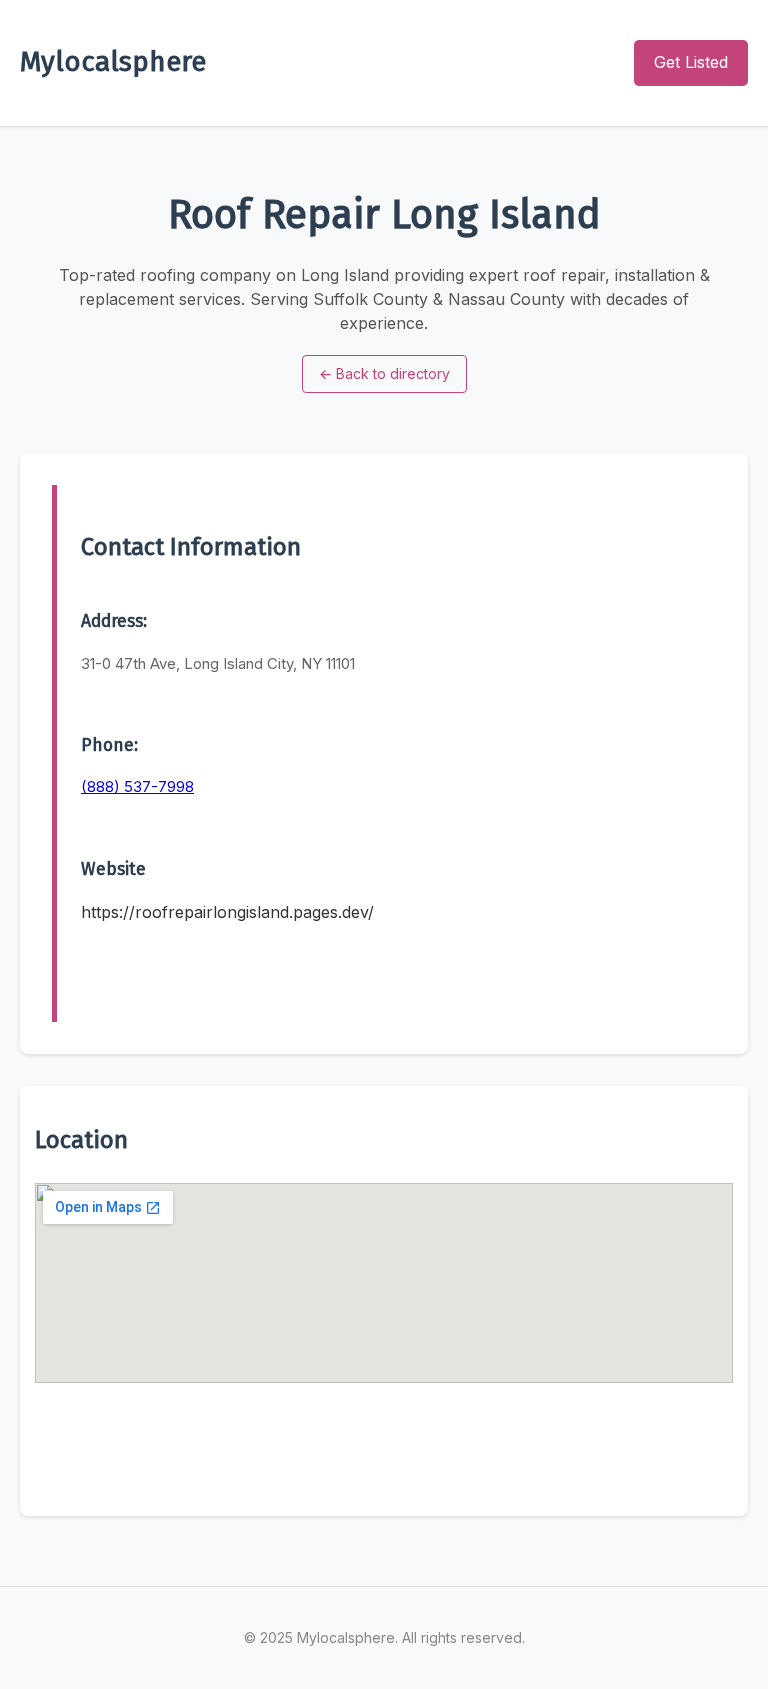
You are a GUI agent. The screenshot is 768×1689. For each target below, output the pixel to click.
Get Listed (691, 62)
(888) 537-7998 (137, 786)
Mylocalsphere (113, 61)
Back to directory (384, 373)
